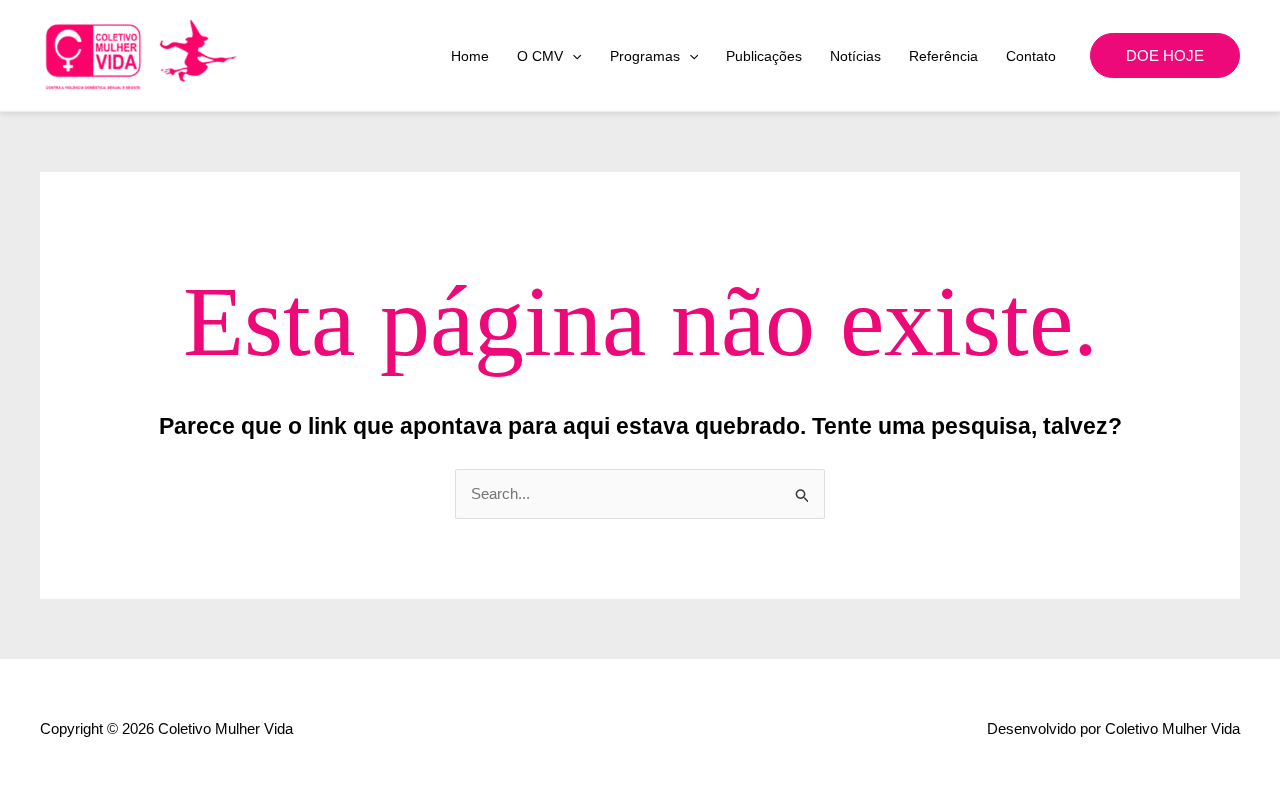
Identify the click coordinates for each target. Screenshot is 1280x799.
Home (470, 56)
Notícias (855, 56)
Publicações (764, 56)
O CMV (540, 56)
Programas (645, 56)
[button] (572, 56)
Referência (943, 56)
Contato (1031, 56)
